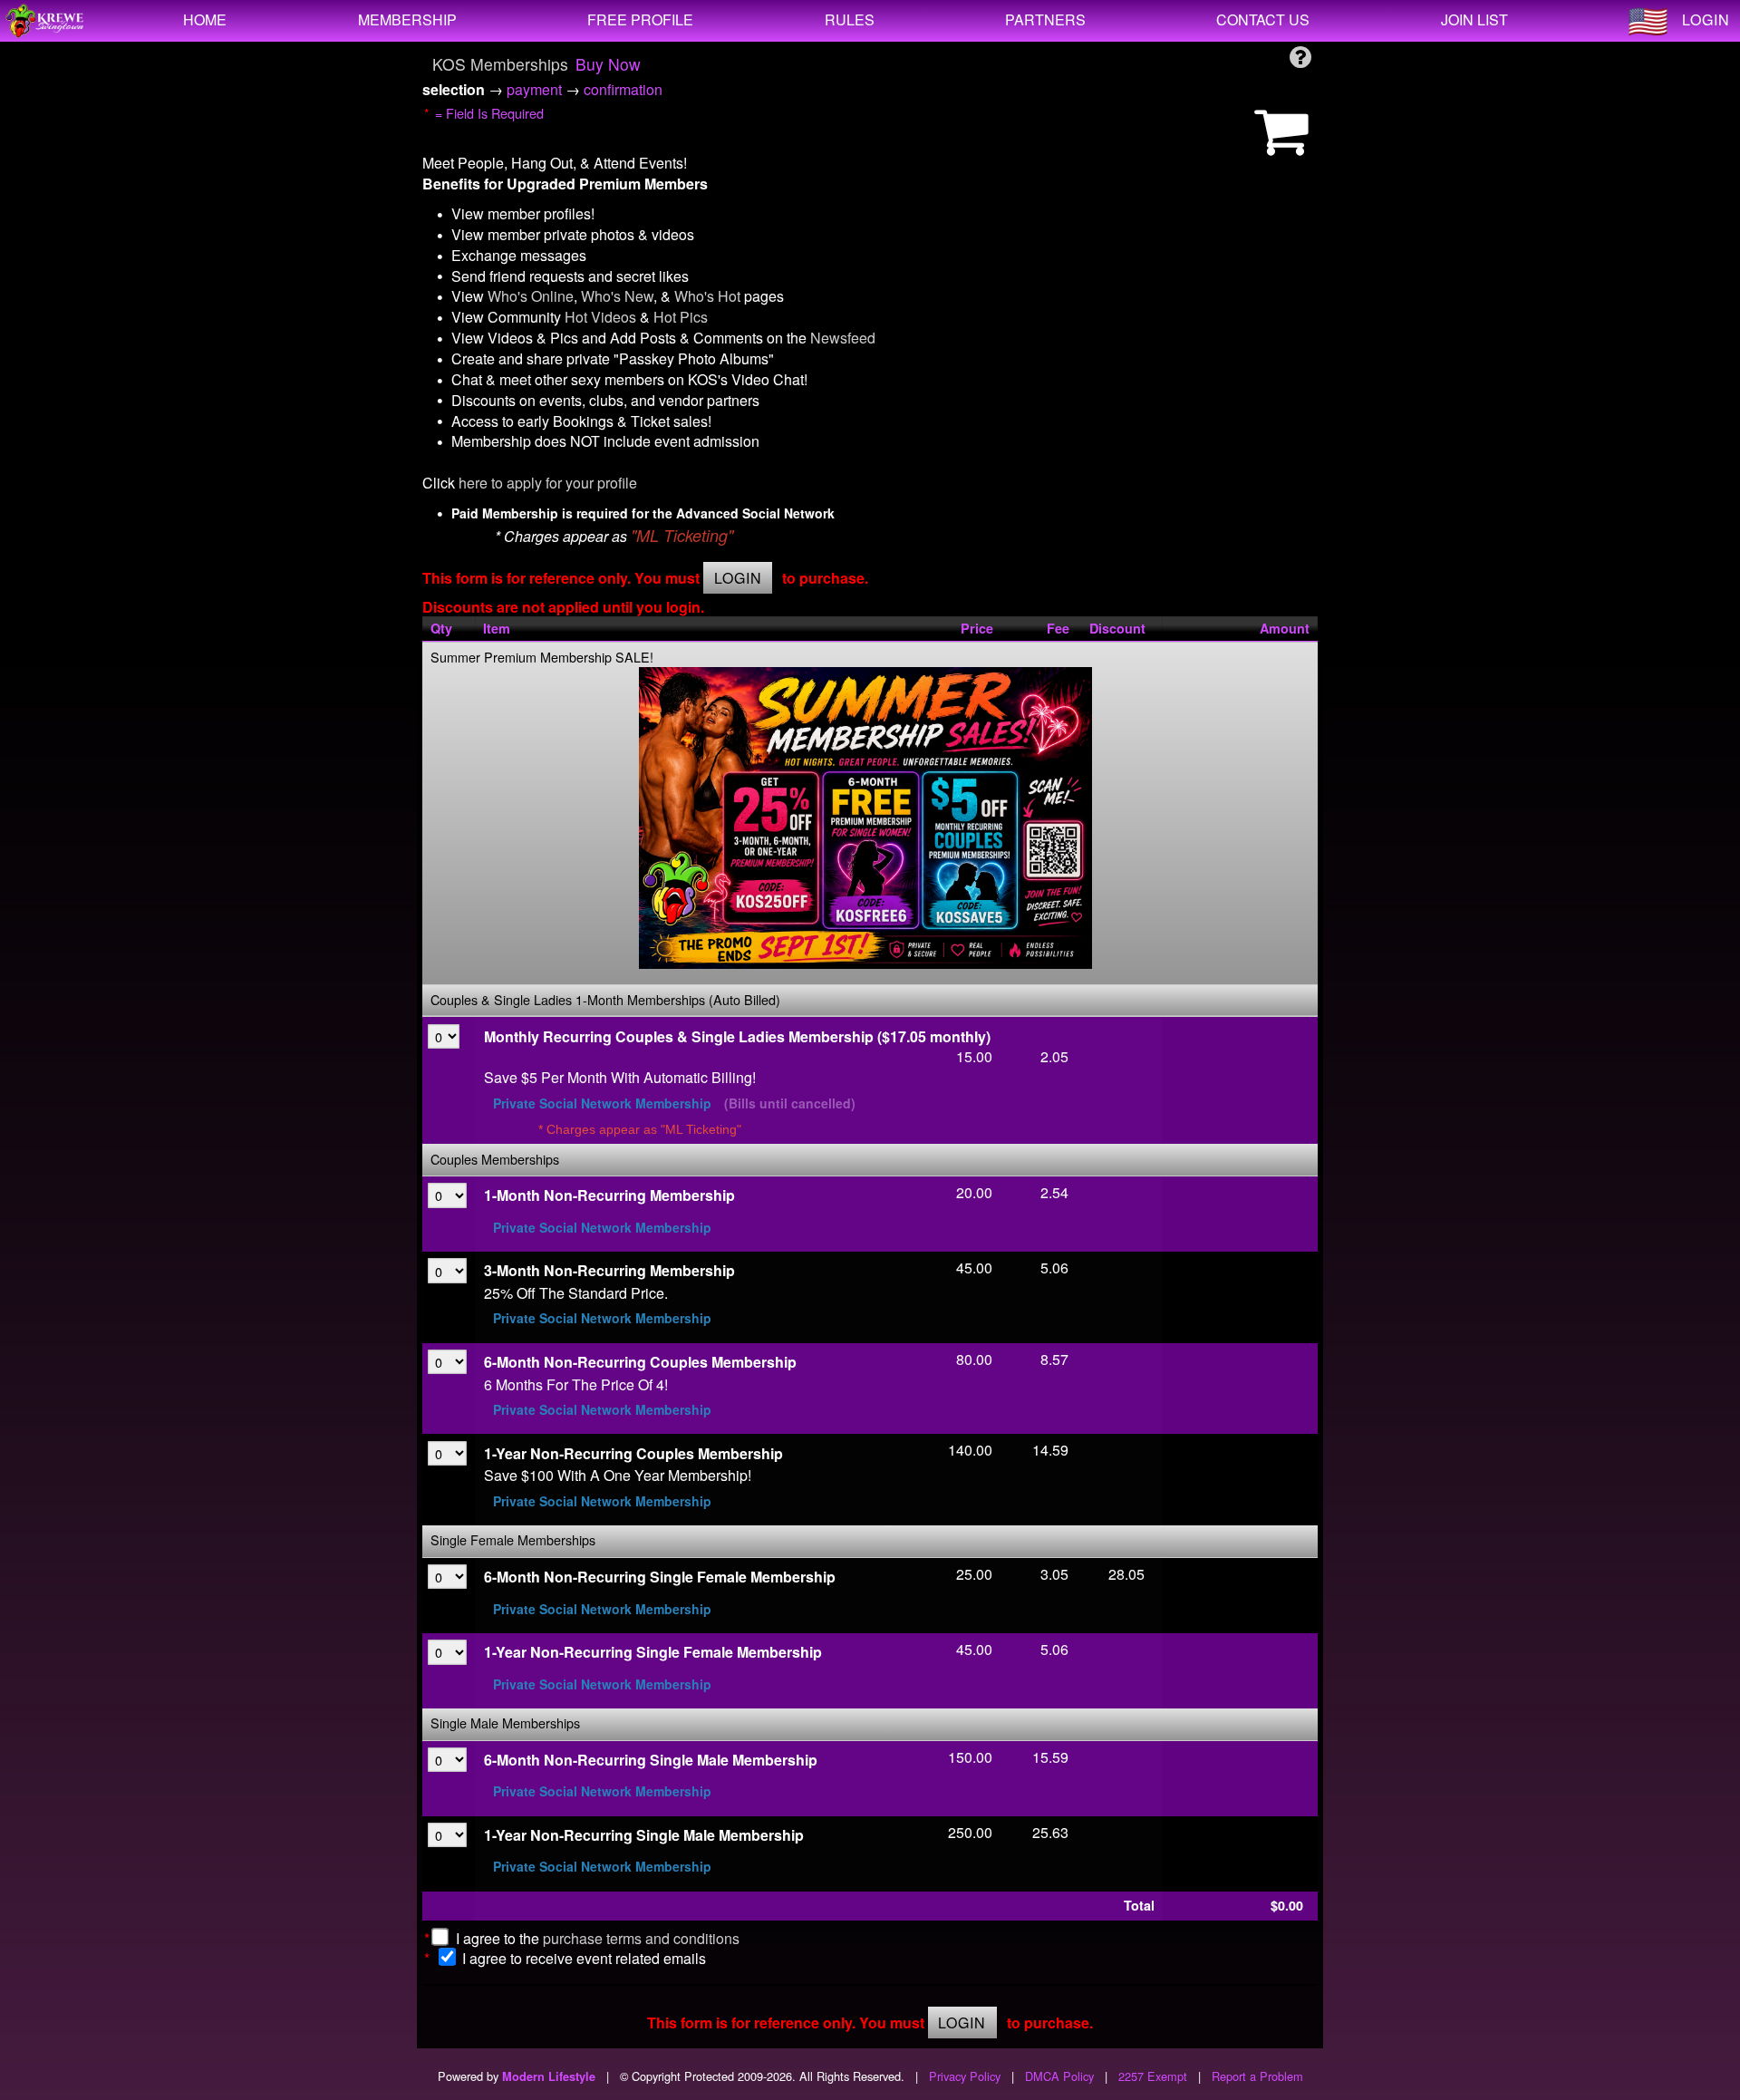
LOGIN (1706, 19)
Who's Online (531, 296)
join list (1474, 19)
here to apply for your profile (548, 483)
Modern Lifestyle (549, 2076)
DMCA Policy (1059, 2076)
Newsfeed (843, 338)
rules (850, 19)
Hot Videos (600, 317)
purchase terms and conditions (641, 1938)
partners (1045, 19)
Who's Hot (707, 296)
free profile (640, 19)
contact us (1263, 19)
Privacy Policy (965, 2076)
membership (407, 19)
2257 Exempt (1153, 2076)
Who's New (617, 296)
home (205, 19)
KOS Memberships (500, 64)
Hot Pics (681, 317)
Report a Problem (1257, 2076)
